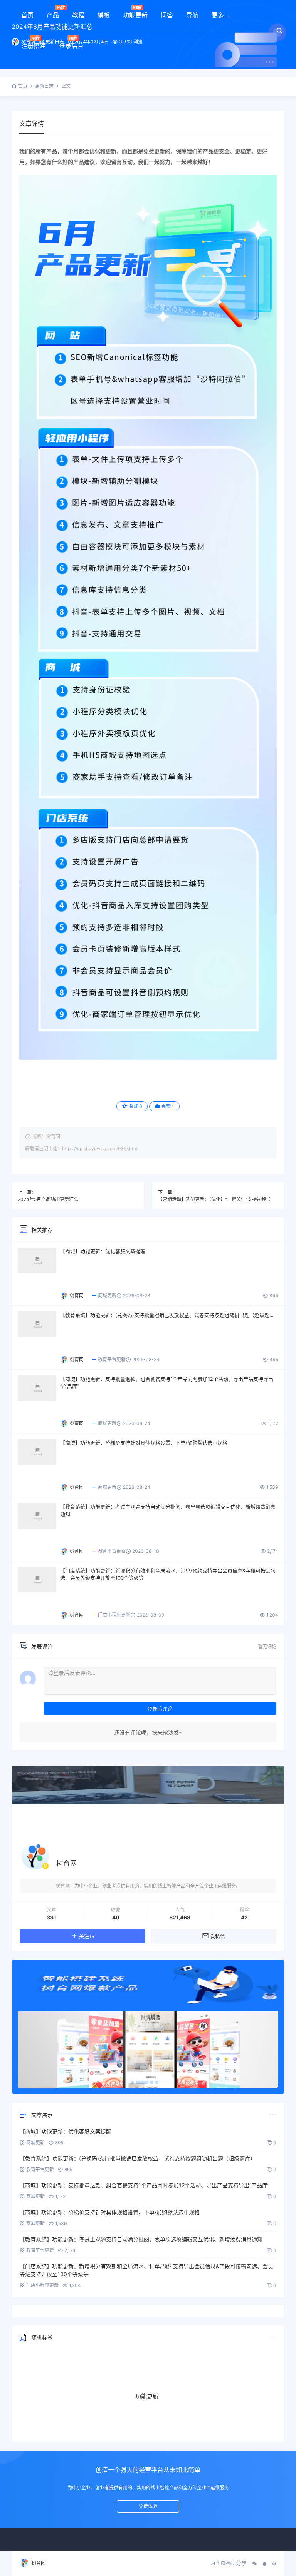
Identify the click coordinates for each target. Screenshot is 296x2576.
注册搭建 (34, 46)
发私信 (218, 1936)
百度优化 (175, 2413)
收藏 (135, 1106)
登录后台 (71, 46)
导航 (192, 15)
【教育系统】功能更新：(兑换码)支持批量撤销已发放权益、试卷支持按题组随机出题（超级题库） (169, 1315)
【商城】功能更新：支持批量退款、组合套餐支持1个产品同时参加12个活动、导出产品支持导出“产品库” (167, 1383)
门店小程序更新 (114, 1615)
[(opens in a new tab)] (37, 1260)
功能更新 (135, 15)
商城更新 (107, 1296)
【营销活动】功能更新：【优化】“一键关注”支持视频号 (214, 1199)
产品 (53, 15)
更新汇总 (133, 2423)
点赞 (168, 1106)
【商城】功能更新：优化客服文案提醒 (103, 1251)
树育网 (39, 2563)
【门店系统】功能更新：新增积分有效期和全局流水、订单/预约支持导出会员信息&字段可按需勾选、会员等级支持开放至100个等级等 (168, 1574)
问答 (167, 15)
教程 (78, 15)
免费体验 (148, 2506)
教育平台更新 (112, 1359)
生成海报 (225, 2563)
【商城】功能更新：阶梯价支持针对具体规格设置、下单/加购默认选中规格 (144, 1443)
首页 (27, 15)
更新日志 (44, 86)
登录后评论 (160, 1709)
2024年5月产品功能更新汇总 (48, 1199)
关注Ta (87, 1936)
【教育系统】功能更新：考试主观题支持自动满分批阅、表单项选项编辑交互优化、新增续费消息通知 (168, 1510)
